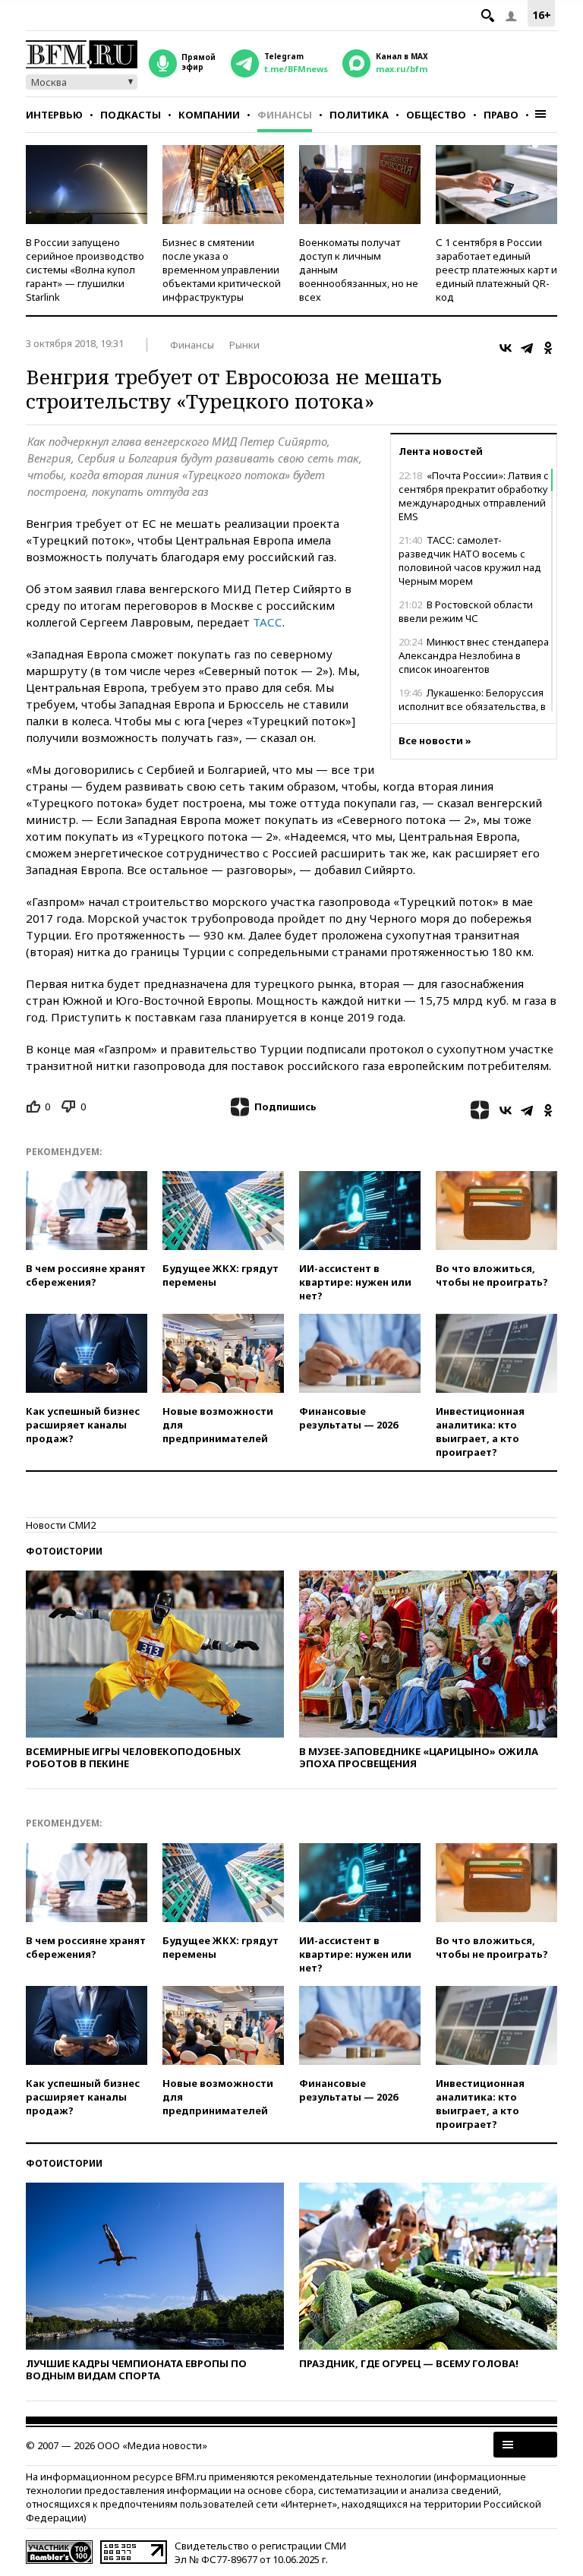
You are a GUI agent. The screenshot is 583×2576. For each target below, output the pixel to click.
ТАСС (268, 622)
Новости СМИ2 (61, 1525)
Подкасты (131, 115)
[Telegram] (527, 348)
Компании (209, 115)
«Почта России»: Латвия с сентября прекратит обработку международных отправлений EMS (474, 496)
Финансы (285, 115)
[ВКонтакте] (506, 348)
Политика (359, 115)
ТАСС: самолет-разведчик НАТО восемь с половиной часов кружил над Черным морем (470, 560)
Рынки (244, 345)
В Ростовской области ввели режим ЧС (466, 611)
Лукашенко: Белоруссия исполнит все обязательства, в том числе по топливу (472, 706)
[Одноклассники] (548, 348)
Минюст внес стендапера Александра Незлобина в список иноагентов (474, 655)
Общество (436, 115)
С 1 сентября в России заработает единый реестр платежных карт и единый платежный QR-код (496, 270)
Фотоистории (64, 1551)
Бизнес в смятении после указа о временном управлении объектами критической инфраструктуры (222, 270)
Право (501, 115)
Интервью (54, 115)
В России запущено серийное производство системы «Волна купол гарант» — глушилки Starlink (85, 270)
